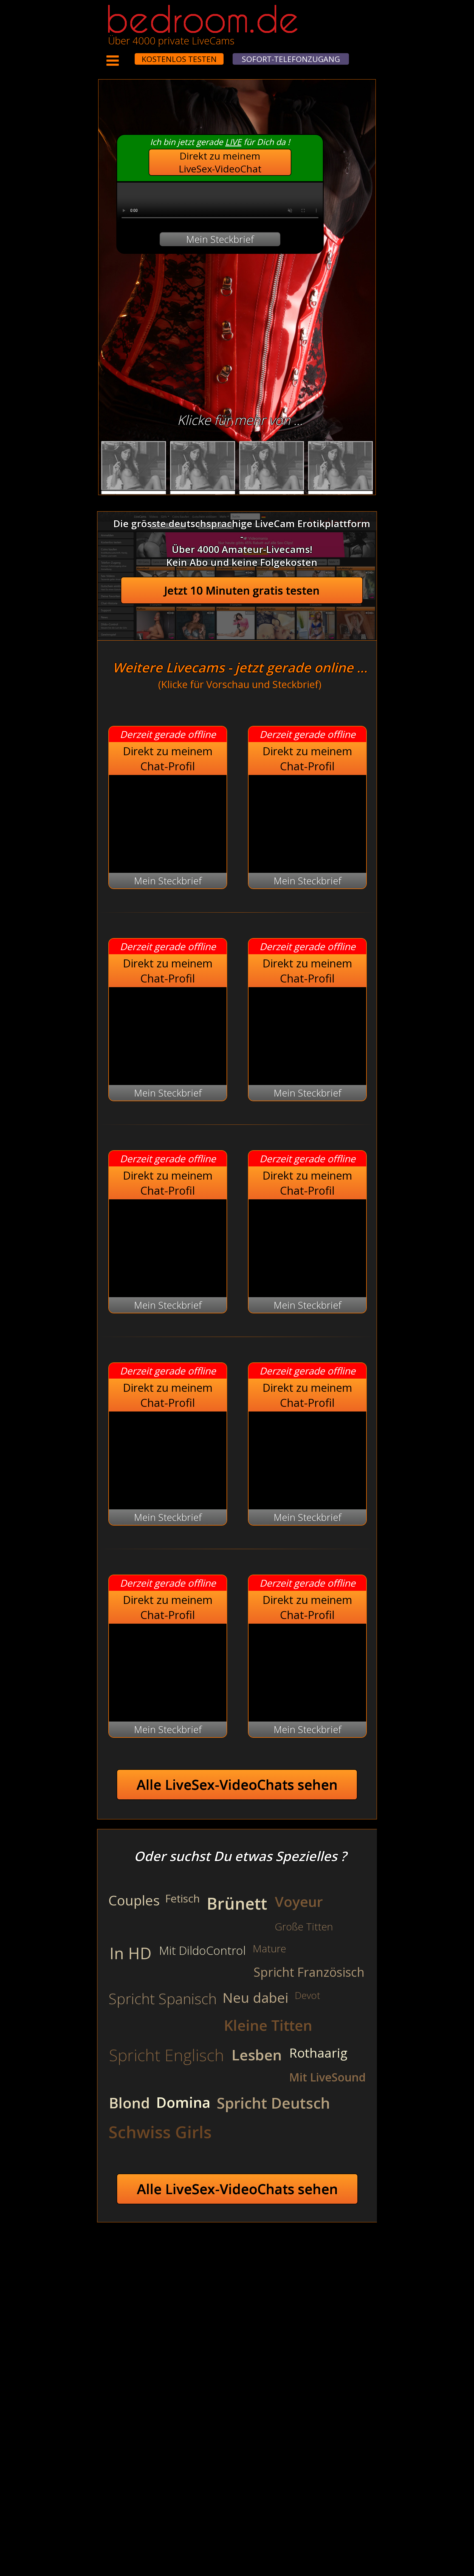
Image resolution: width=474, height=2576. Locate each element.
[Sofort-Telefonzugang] (130, 55)
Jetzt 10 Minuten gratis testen (242, 590)
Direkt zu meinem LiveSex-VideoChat (220, 162)
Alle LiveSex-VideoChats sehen (237, 1785)
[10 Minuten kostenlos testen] (124, 55)
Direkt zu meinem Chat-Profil (168, 759)
